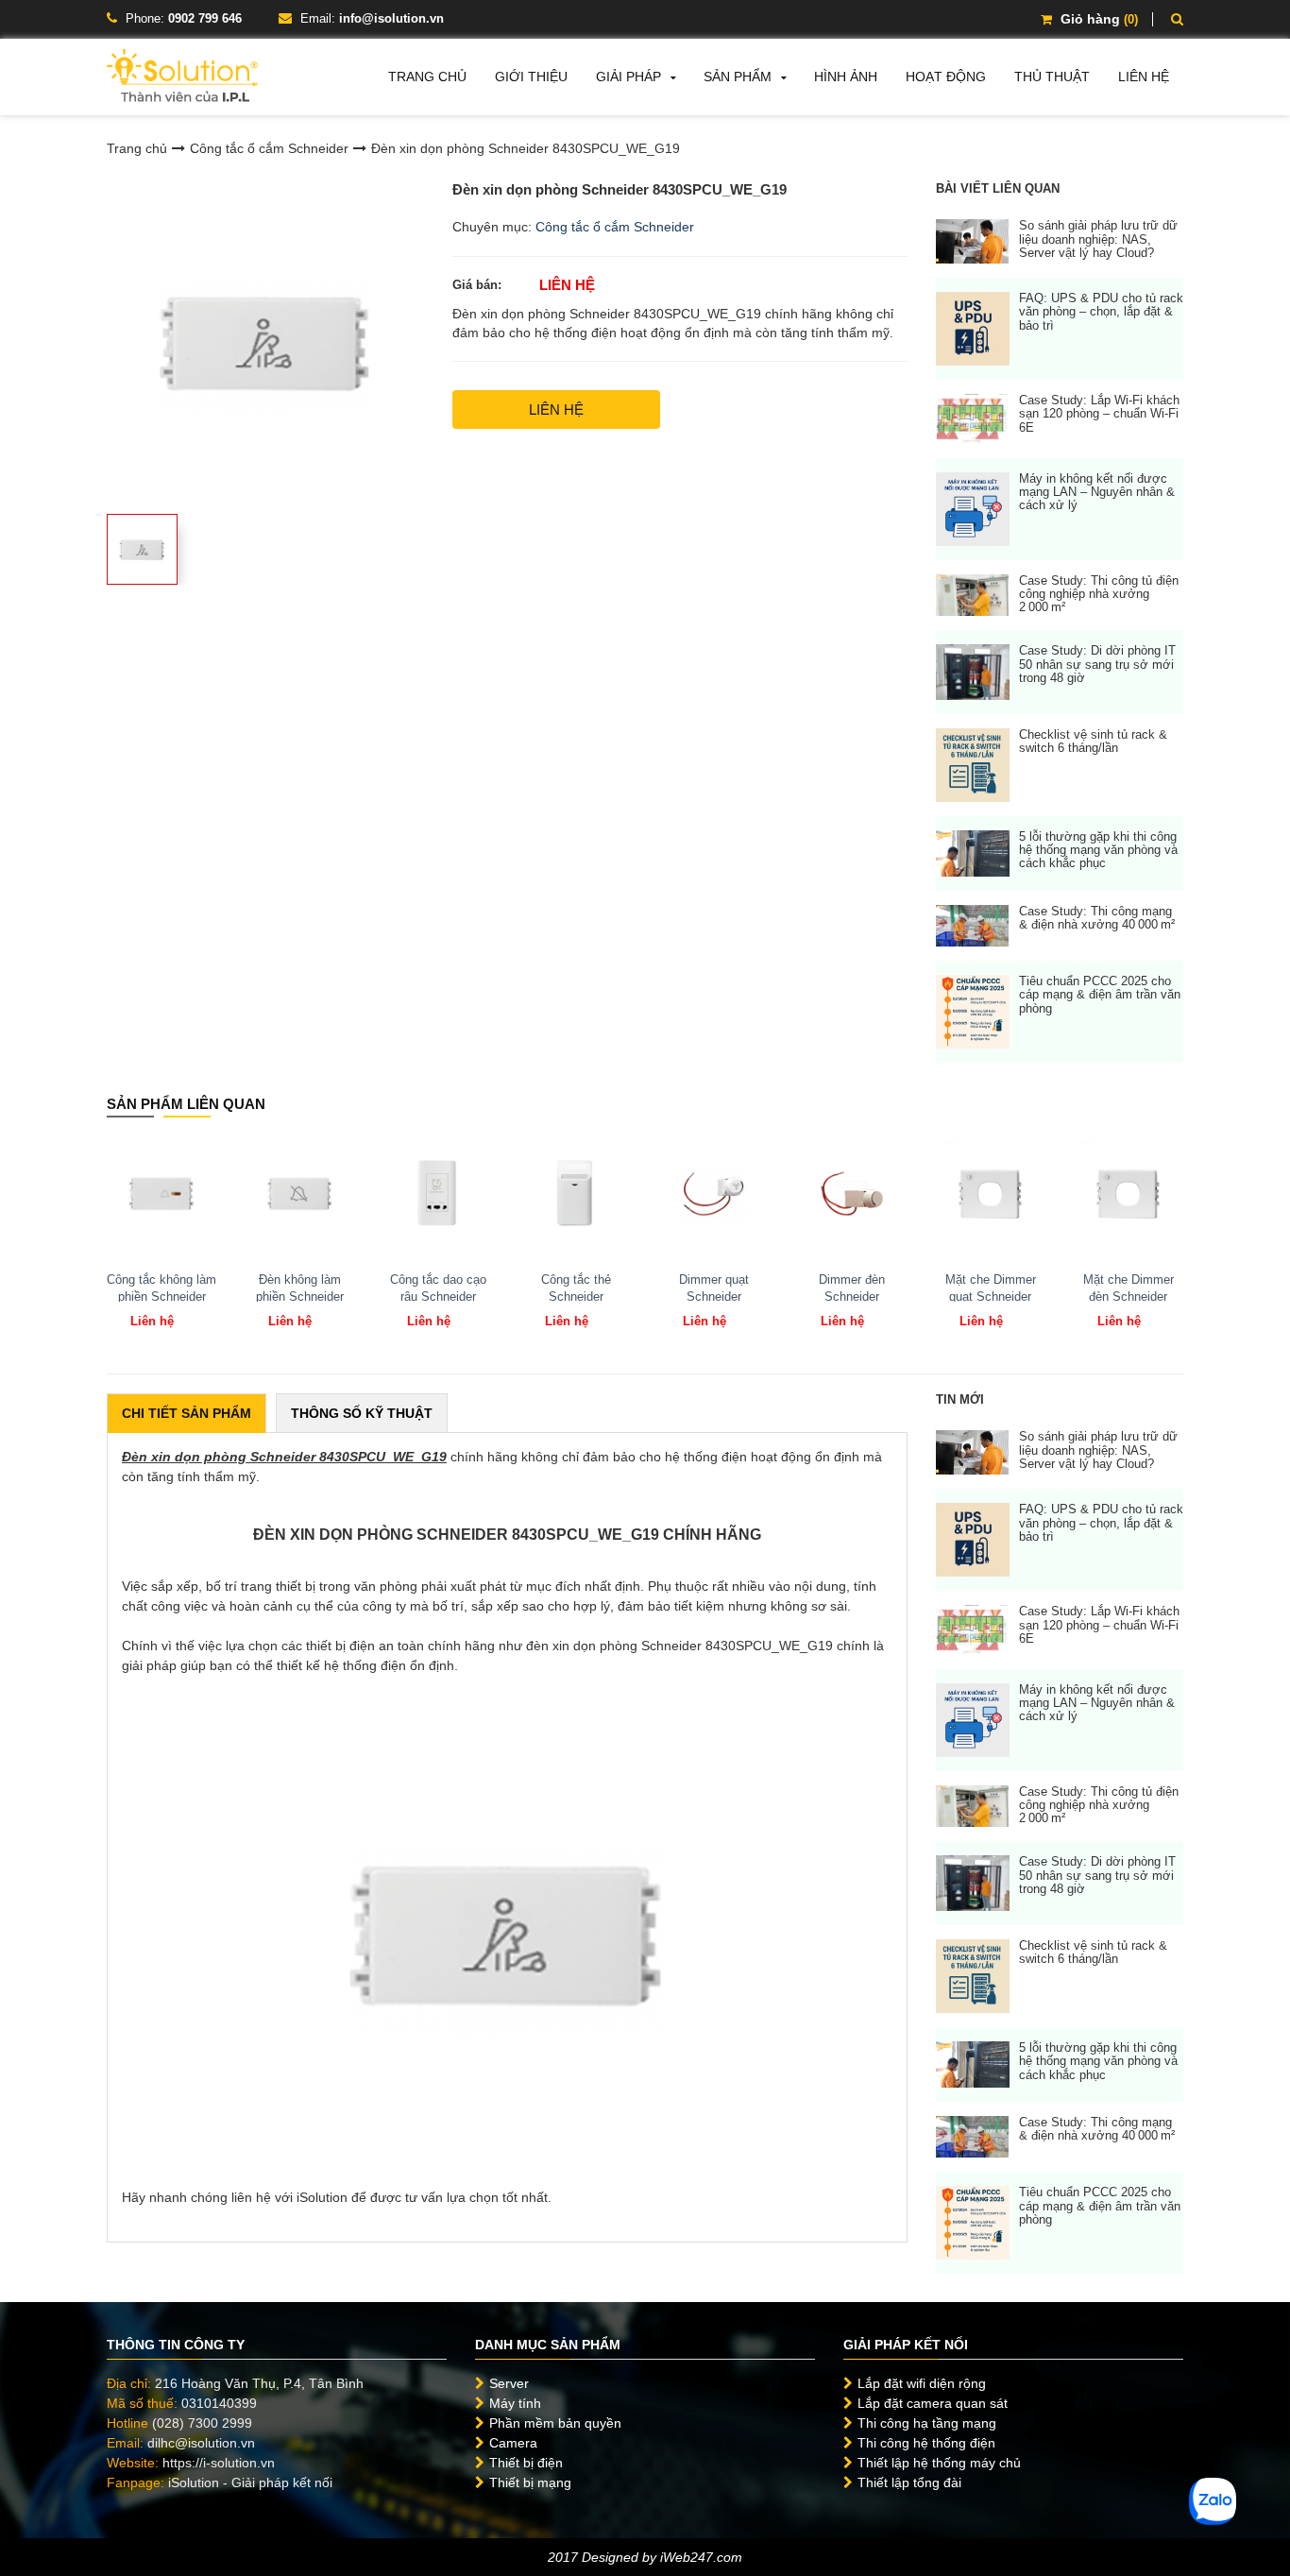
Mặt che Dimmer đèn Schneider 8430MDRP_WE (1129, 1297)
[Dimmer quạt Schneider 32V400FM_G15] (714, 1193)
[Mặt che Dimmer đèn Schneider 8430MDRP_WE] (1129, 1193)
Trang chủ (137, 148)
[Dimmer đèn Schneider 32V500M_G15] (852, 1193)
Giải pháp (628, 77)
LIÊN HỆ (556, 409)
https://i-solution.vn (219, 2463)
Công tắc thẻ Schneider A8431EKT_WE (576, 1297)
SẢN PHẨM (738, 77)
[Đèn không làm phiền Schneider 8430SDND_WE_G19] (299, 1193)
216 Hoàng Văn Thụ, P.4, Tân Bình (259, 2383)
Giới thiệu (531, 77)
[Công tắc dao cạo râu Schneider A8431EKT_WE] (438, 1193)
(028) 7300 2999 (202, 2423)
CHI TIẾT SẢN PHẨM (187, 1413)
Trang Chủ (427, 77)
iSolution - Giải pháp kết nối (250, 2482)
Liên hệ (1144, 77)
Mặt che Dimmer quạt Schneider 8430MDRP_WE (991, 1297)
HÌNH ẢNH (846, 77)
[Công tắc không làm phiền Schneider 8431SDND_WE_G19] (161, 1193)
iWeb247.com (701, 2557)
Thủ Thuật (1052, 77)
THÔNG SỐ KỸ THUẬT (362, 1413)
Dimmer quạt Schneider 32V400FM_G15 (714, 1297)
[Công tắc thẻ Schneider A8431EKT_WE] (576, 1193)
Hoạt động (946, 77)
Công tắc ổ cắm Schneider (269, 148)
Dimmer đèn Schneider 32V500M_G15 (852, 1297)
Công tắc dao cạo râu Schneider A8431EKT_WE (438, 1297)
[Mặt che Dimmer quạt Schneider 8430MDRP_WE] (991, 1193)
